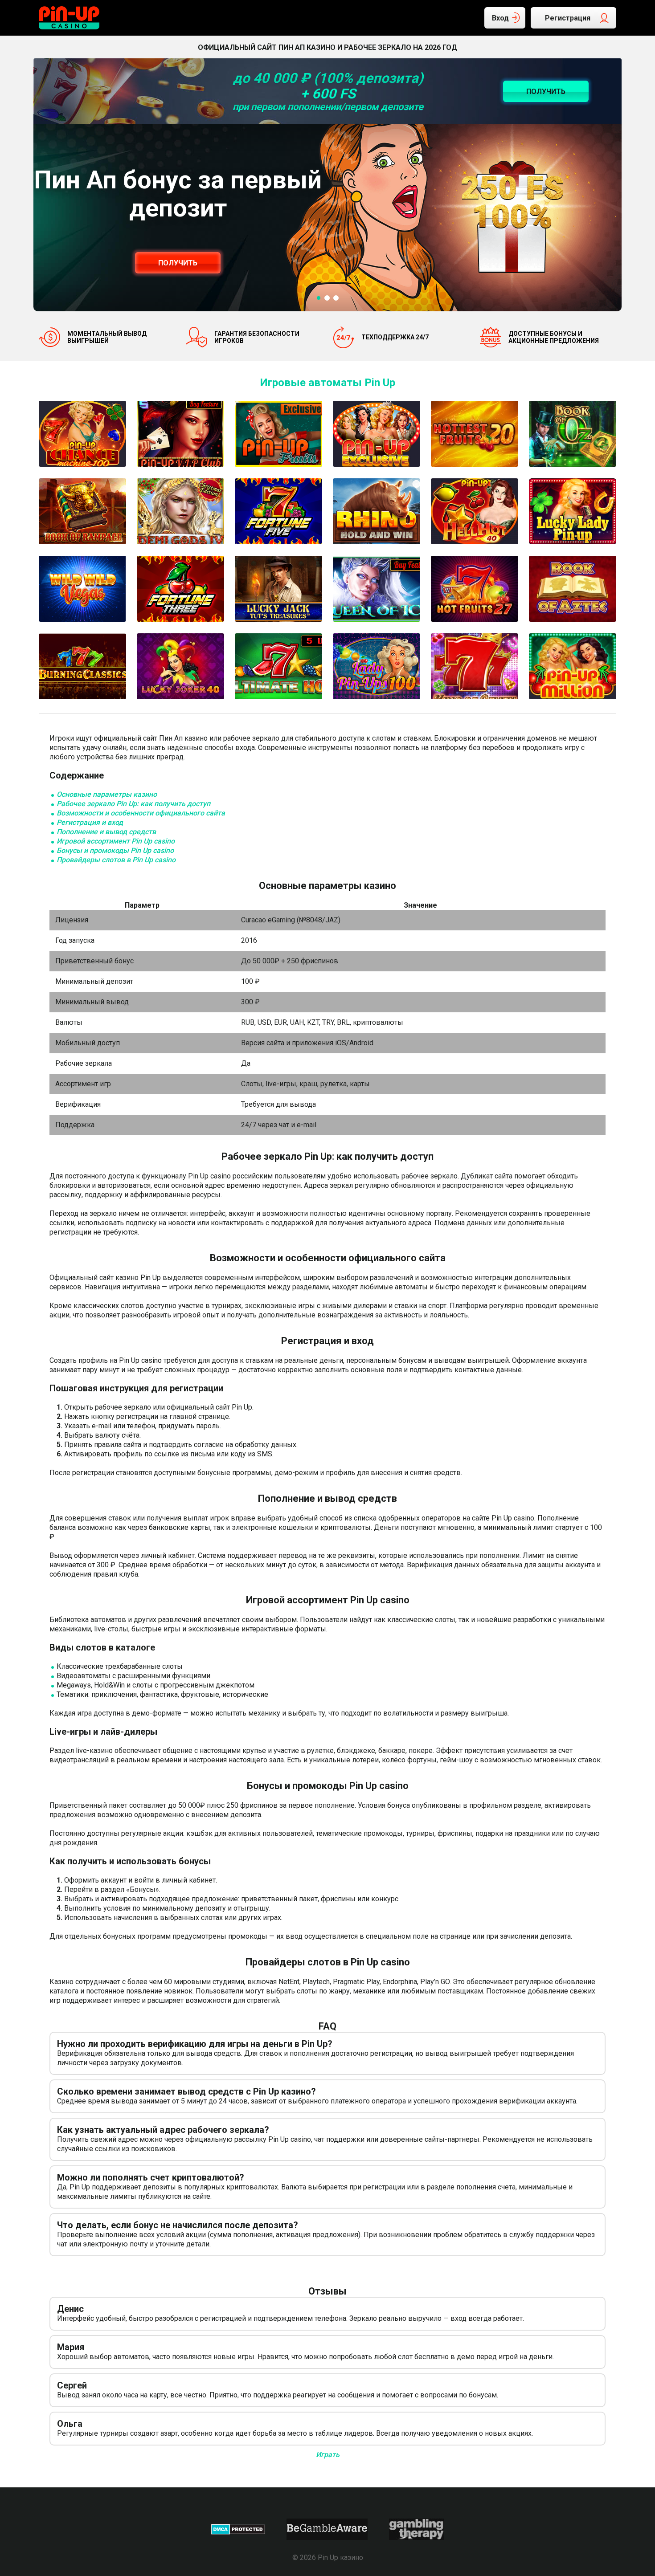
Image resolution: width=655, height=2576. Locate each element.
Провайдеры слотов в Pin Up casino (116, 860)
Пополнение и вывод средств (106, 832)
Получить (178, 263)
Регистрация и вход (90, 822)
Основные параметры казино (107, 794)
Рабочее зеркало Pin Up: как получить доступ (133, 804)
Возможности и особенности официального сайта (141, 813)
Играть (328, 2455)
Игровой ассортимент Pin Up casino (116, 841)
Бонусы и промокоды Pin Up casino (115, 850)
